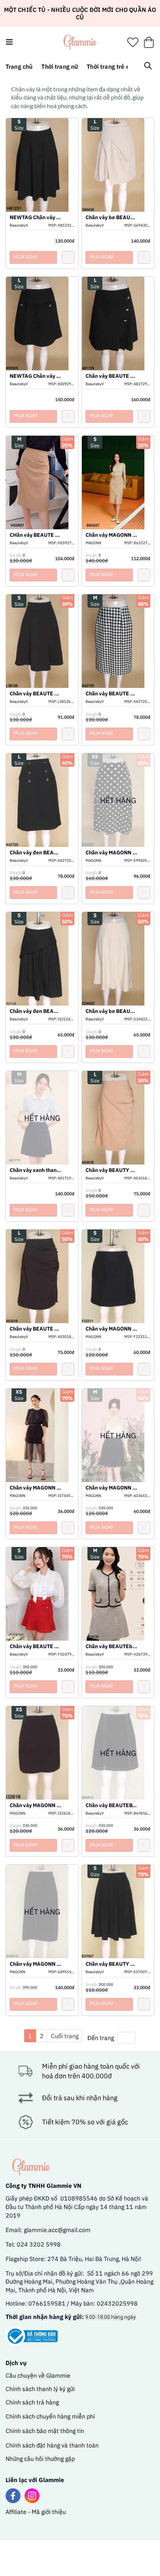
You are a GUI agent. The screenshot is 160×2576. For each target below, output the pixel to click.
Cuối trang (65, 2036)
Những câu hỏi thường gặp (40, 2459)
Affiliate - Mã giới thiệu (36, 2512)
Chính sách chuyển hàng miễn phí (50, 2416)
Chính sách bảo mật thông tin (45, 2431)
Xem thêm (42, 157)
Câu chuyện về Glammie (38, 2375)
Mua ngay (26, 257)
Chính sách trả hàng (32, 2402)
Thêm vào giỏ (42, 174)
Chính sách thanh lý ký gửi (40, 2389)
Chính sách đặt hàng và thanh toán (52, 2445)
